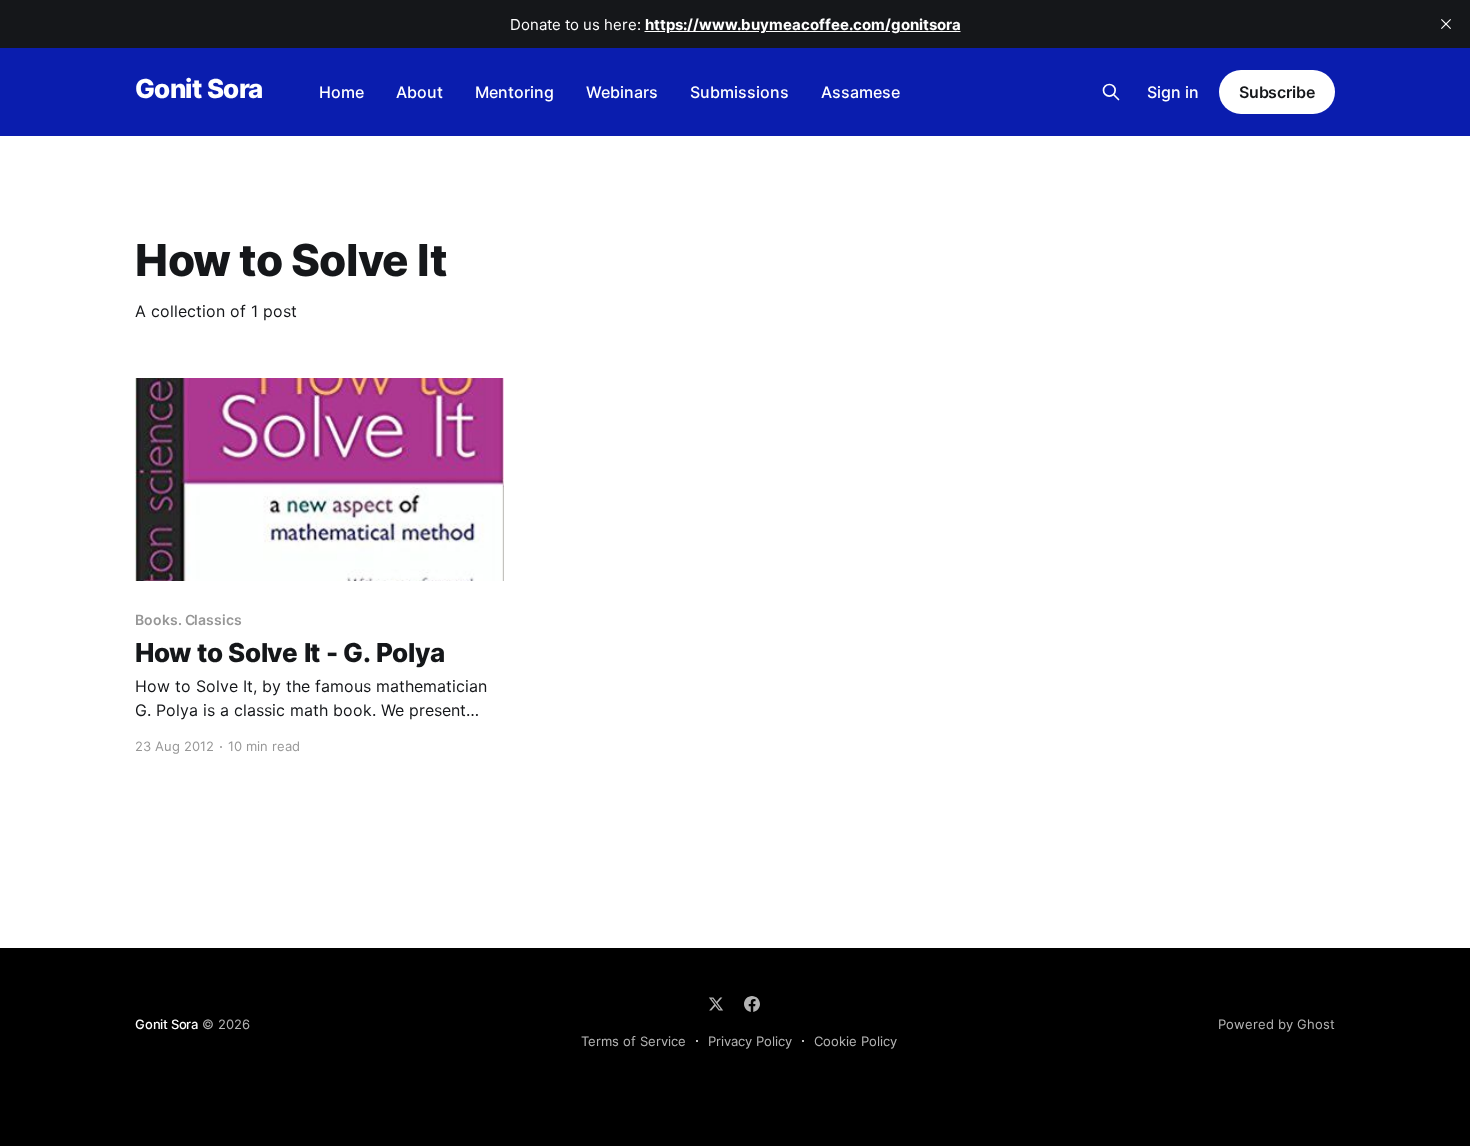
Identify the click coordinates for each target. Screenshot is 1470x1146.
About (419, 92)
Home (341, 92)
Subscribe (1277, 92)
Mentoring (514, 92)
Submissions (739, 92)
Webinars (622, 92)
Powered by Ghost (1276, 1024)
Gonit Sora (199, 89)
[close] (1446, 24)
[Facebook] (752, 1004)
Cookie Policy (855, 1041)
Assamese (860, 92)
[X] (716, 1004)
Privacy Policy (750, 1041)
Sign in (1173, 92)
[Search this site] (1111, 92)
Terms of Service (633, 1041)
